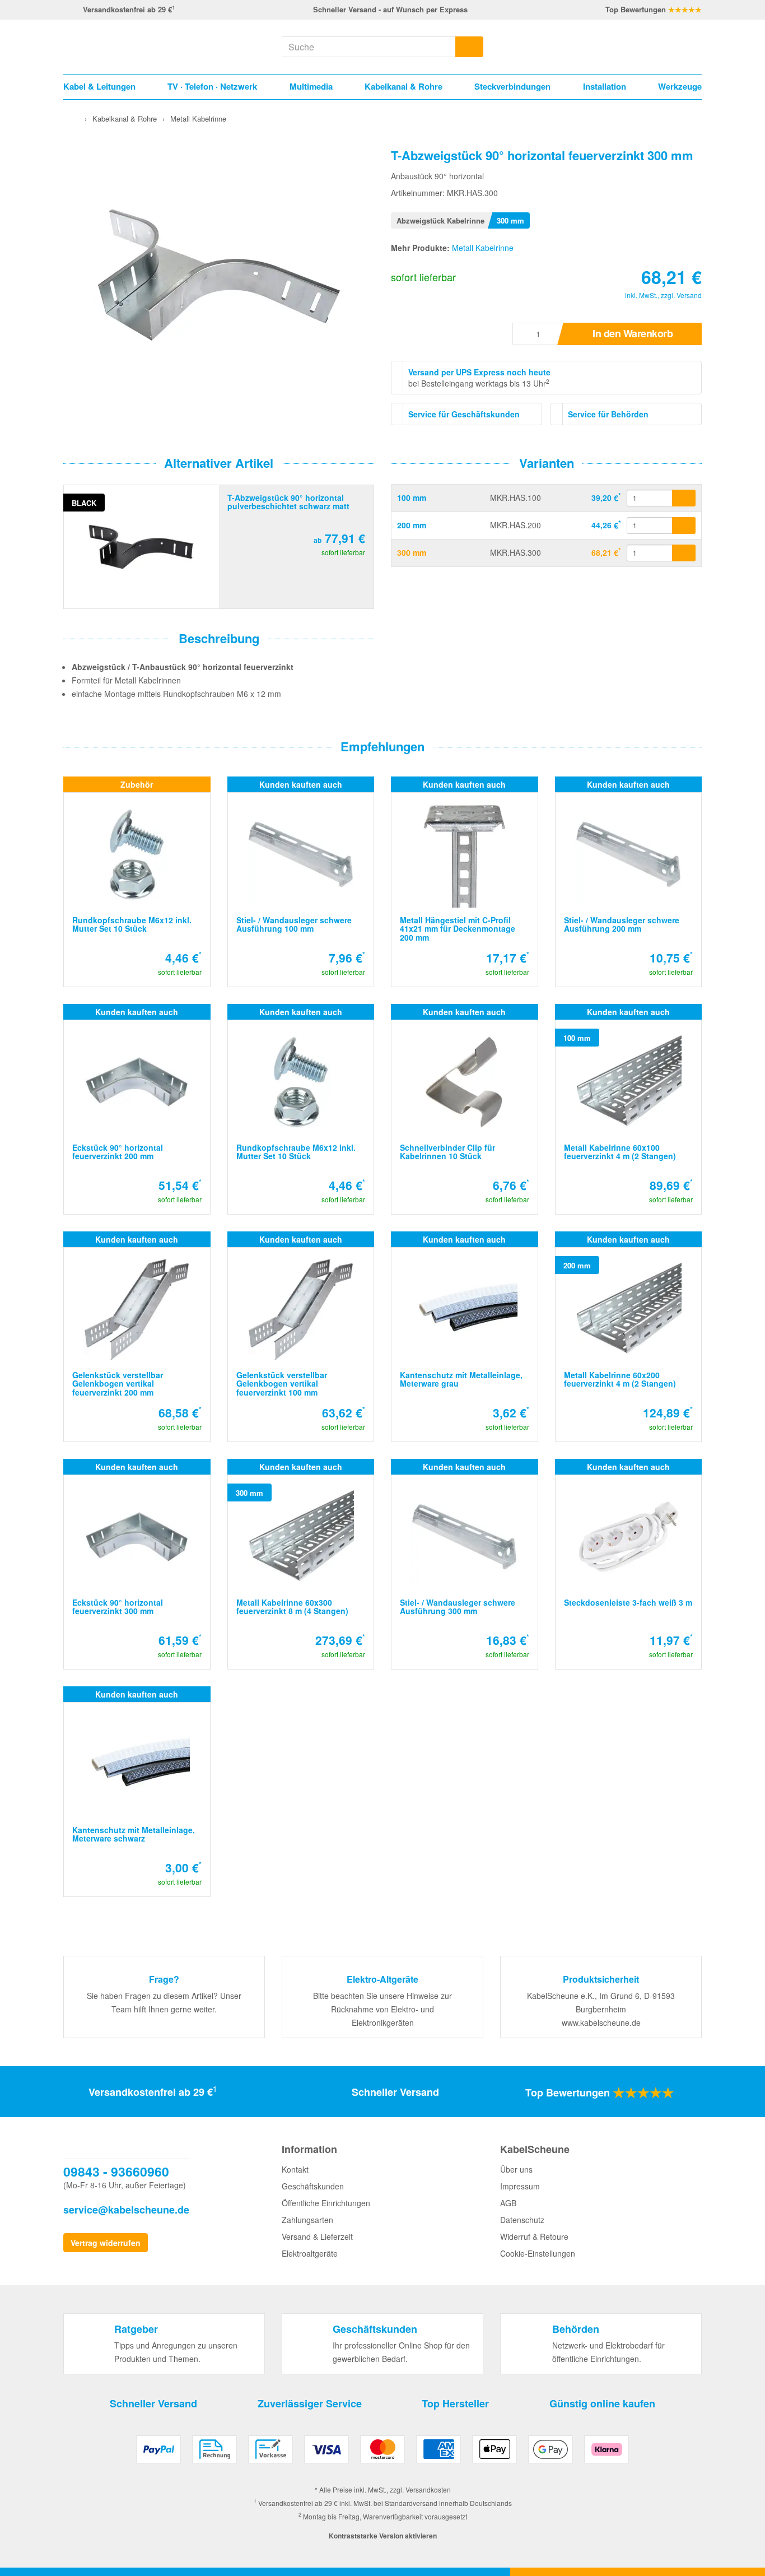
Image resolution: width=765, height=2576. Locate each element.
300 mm (412, 552)
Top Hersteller (455, 2403)
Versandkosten (428, 2489)
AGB (508, 2203)
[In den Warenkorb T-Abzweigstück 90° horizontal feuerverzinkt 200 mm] (684, 526)
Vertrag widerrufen (106, 2243)
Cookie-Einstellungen (538, 2253)
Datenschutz (522, 2220)
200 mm (412, 525)
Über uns (516, 2169)
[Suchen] (469, 47)
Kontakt (295, 2169)
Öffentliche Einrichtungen (326, 2203)
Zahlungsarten (307, 2220)
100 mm (412, 497)
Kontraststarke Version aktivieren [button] (383, 2536)
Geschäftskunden (313, 2186)
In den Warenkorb (633, 333)
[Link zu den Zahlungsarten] (382, 2454)
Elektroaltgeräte (310, 2253)
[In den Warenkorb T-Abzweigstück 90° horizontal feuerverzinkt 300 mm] (684, 553)
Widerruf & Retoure (534, 2236)
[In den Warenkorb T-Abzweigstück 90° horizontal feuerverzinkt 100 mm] (684, 498)
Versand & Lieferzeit (317, 2236)
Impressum (520, 2186)
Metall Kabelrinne (483, 248)
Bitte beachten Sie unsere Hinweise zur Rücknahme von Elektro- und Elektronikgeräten (382, 2009)
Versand (689, 295)
